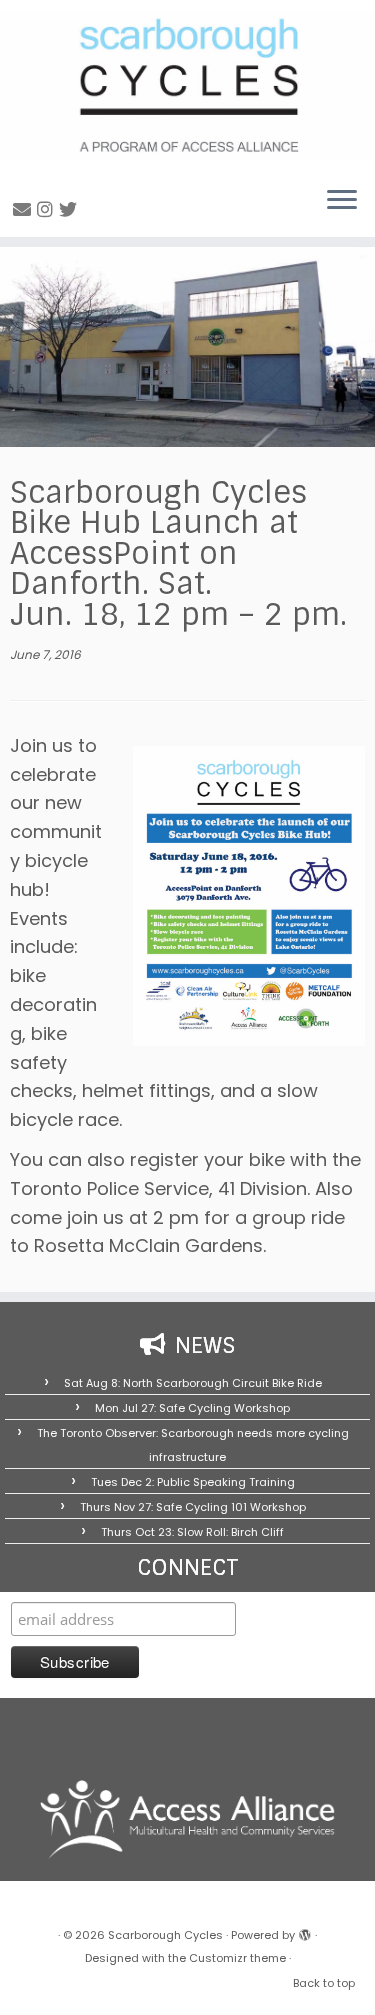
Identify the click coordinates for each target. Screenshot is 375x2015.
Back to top (324, 1983)
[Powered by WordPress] (305, 1931)
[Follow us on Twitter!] (71, 209)
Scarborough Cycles (165, 1935)
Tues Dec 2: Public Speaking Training (193, 1482)
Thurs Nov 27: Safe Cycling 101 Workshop (193, 1507)
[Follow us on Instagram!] (48, 209)
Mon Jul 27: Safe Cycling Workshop (192, 1408)
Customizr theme (237, 1958)
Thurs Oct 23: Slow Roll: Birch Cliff (192, 1532)
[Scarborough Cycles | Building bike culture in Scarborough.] (187, 85)
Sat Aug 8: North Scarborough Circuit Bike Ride (193, 1383)
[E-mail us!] (25, 209)
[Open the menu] (342, 201)
